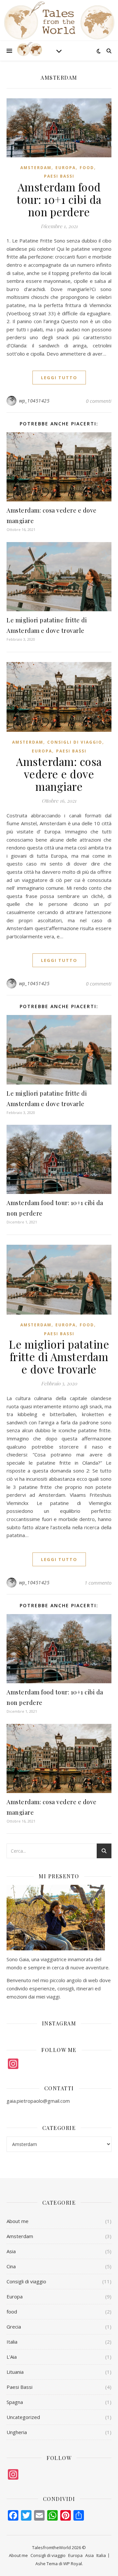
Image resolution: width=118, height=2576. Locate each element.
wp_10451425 (34, 401)
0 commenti (99, 401)
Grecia (14, 2327)
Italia (12, 2342)
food (87, 168)
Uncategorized (23, 2417)
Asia (11, 2251)
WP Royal (73, 2564)
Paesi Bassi (59, 176)
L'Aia (12, 2357)
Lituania (15, 2372)
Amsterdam (36, 168)
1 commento (98, 1583)
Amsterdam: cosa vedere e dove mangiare (59, 774)
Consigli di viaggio (75, 742)
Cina (11, 2266)
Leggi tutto (59, 378)
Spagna (15, 2402)
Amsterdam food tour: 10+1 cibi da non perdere (59, 199)
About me (18, 2221)
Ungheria (17, 2432)
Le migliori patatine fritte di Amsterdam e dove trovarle (59, 1356)
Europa (66, 168)
